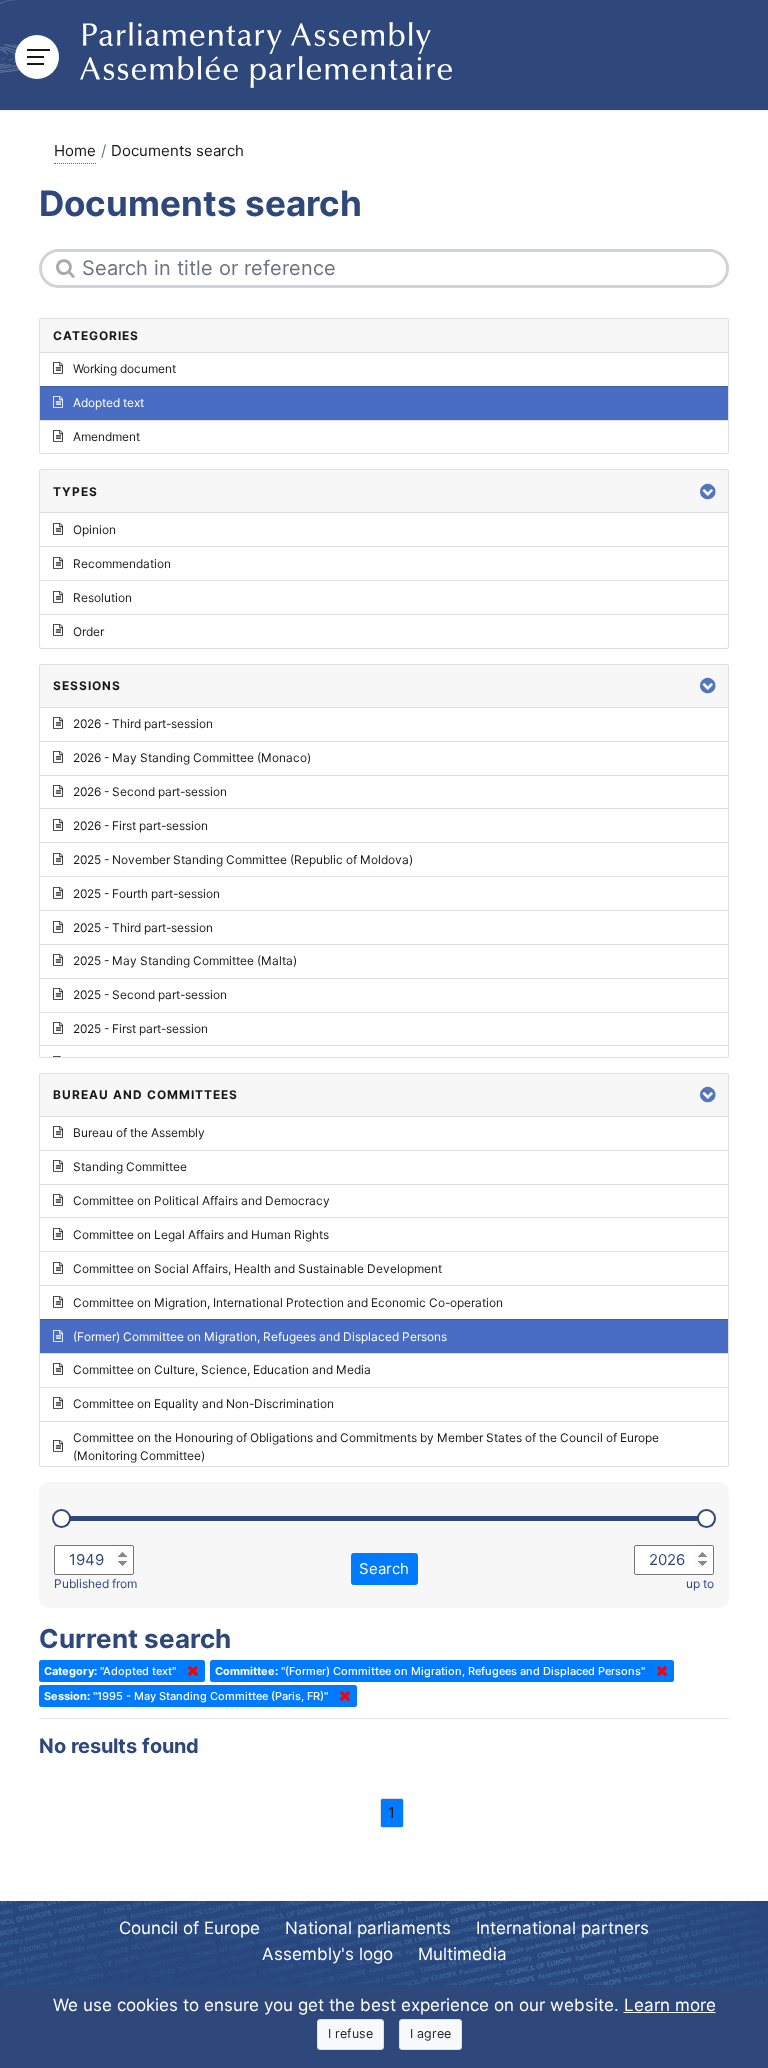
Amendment (106, 436)
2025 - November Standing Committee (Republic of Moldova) (243, 859)
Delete (189, 1671)
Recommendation (122, 563)
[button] (708, 491)
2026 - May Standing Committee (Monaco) (192, 757)
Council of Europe (189, 1928)
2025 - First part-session (140, 1028)
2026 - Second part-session (150, 791)
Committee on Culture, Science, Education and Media (222, 1369)
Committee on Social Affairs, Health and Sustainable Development (257, 1268)
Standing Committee (130, 1166)
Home (75, 150)
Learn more (670, 2005)
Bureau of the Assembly (139, 1132)
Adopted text (108, 402)
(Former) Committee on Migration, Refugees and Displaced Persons (260, 1336)
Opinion (94, 529)
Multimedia (462, 1954)
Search (384, 1568)
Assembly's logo (327, 1954)
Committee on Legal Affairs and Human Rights (201, 1234)
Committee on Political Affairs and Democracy (201, 1200)
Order (88, 631)
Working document (124, 368)
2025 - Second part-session (150, 994)
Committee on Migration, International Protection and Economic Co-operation (288, 1302)
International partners (562, 1928)
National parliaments (368, 1928)
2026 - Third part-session (143, 723)
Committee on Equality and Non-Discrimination (203, 1403)
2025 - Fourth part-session (146, 893)
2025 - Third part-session (143, 927)
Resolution (102, 597)
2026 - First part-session (140, 825)
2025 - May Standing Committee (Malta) (185, 960)
